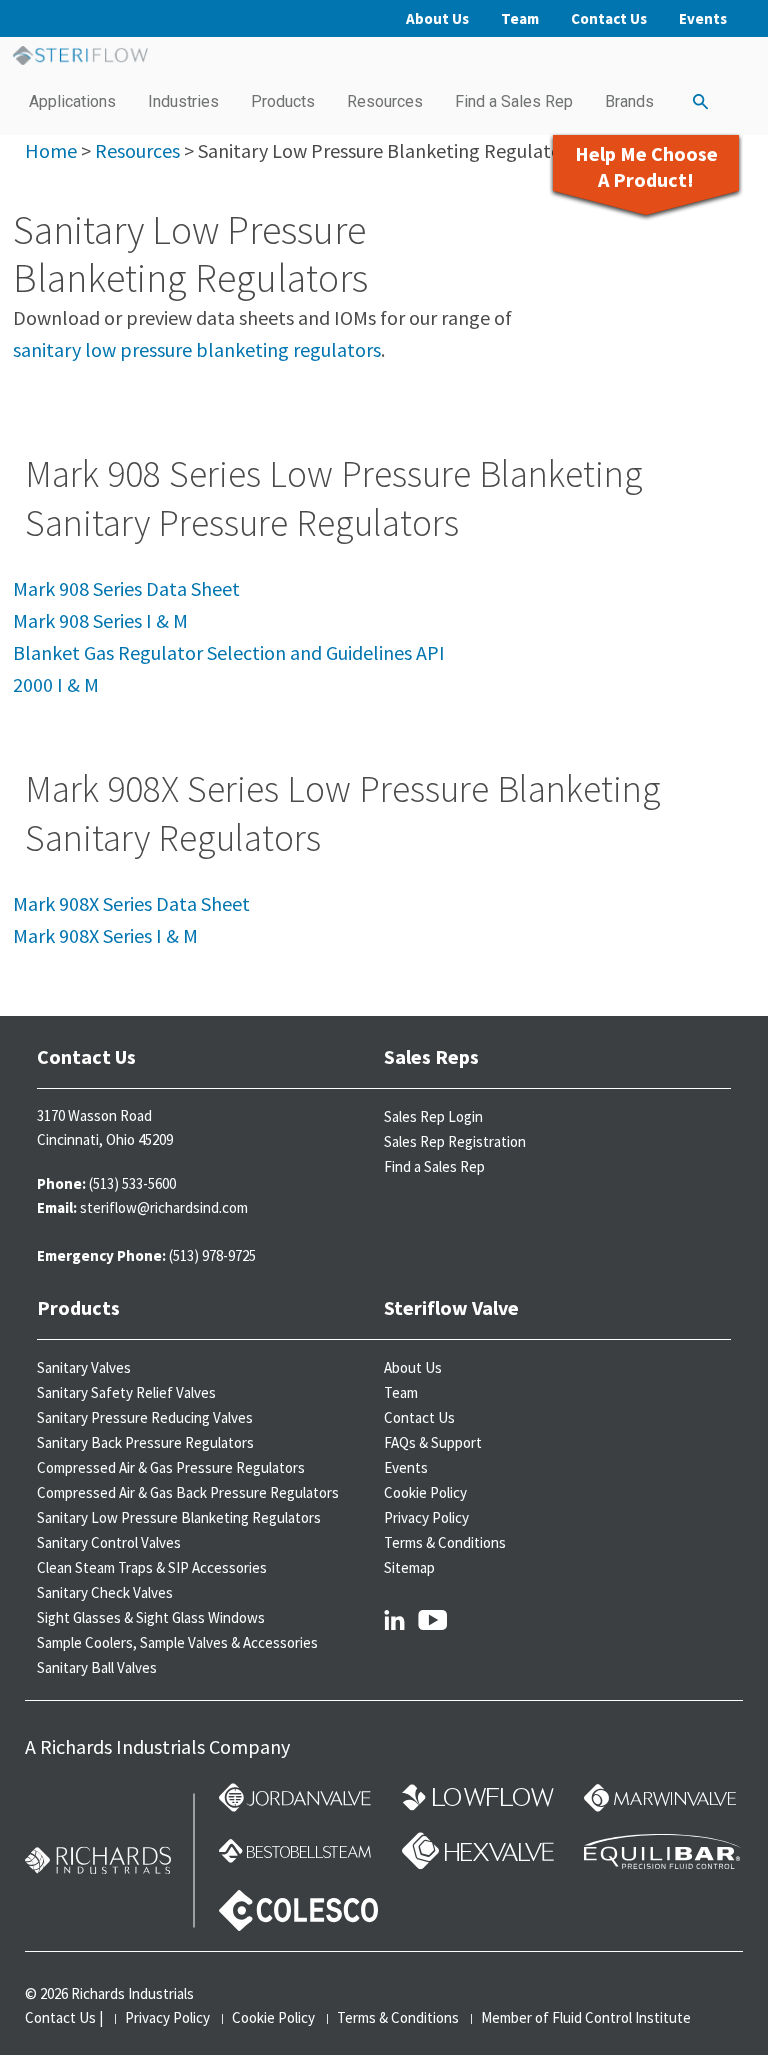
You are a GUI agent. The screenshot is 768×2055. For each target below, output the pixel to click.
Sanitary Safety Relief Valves (126, 1392)
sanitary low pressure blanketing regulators (197, 349)
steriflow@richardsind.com (164, 1207)
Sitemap (409, 1567)
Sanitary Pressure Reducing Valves (145, 1417)
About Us (437, 18)
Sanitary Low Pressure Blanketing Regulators (179, 1517)
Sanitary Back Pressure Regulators (145, 1442)
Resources (385, 101)
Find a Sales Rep (514, 101)
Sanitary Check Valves (105, 1592)
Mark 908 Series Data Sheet (126, 588)
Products (283, 101)
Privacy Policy (426, 1517)
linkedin (394, 1619)
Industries (183, 101)
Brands (629, 101)
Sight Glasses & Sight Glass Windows (151, 1617)
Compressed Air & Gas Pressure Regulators (171, 1467)
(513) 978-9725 (212, 1255)
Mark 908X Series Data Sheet (131, 903)
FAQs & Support (433, 1442)
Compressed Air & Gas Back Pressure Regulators (188, 1492)
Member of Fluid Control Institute (586, 2017)
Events (703, 18)
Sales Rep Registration (455, 1141)
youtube (433, 1619)
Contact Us (609, 18)
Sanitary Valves (84, 1367)
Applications (72, 101)
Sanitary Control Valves (109, 1542)
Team (520, 18)
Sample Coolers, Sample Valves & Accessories (177, 1642)
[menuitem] (72, 102)
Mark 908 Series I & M (100, 620)
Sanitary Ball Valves (97, 1667)
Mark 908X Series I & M (105, 935)
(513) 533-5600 (132, 1183)
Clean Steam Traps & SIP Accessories (152, 1567)
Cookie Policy (425, 1492)
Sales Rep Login (433, 1116)
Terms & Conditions (445, 1542)
